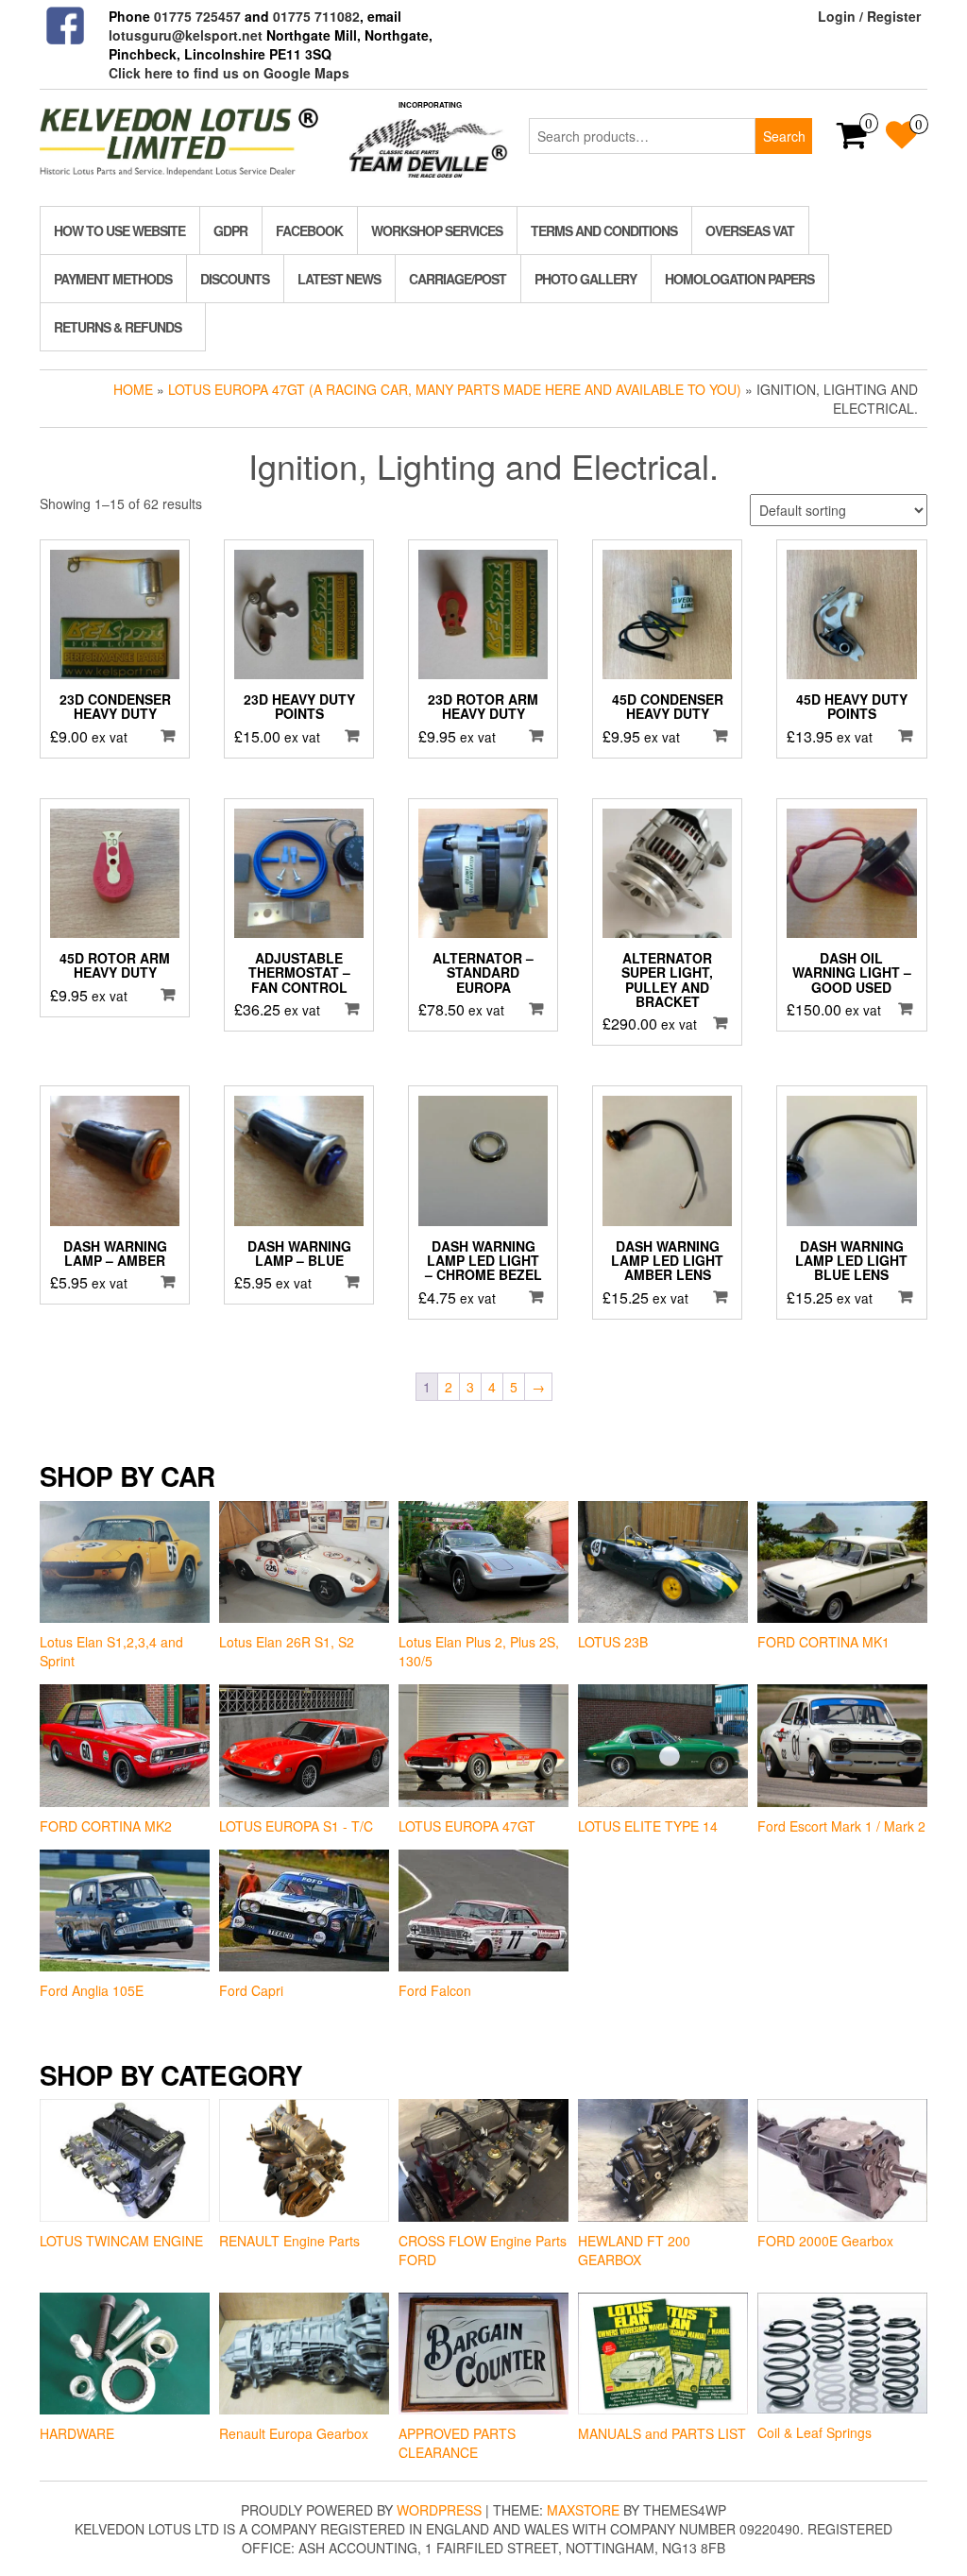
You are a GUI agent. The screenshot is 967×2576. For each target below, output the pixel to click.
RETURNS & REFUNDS (118, 327)
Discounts (235, 279)
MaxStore (583, 2510)
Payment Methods (113, 279)
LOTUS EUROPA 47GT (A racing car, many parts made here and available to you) (455, 389)
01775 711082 (316, 16)
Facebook (309, 230)
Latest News (339, 279)
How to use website (119, 230)
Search (784, 136)
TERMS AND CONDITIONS (604, 230)
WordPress (439, 2510)
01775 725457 (197, 16)
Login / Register (869, 16)
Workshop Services (437, 230)
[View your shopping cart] (852, 141)
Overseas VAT (750, 230)
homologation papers (739, 279)
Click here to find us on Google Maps (229, 73)
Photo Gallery (585, 279)
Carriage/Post (458, 279)
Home (133, 389)
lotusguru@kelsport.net (186, 35)
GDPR (230, 230)
